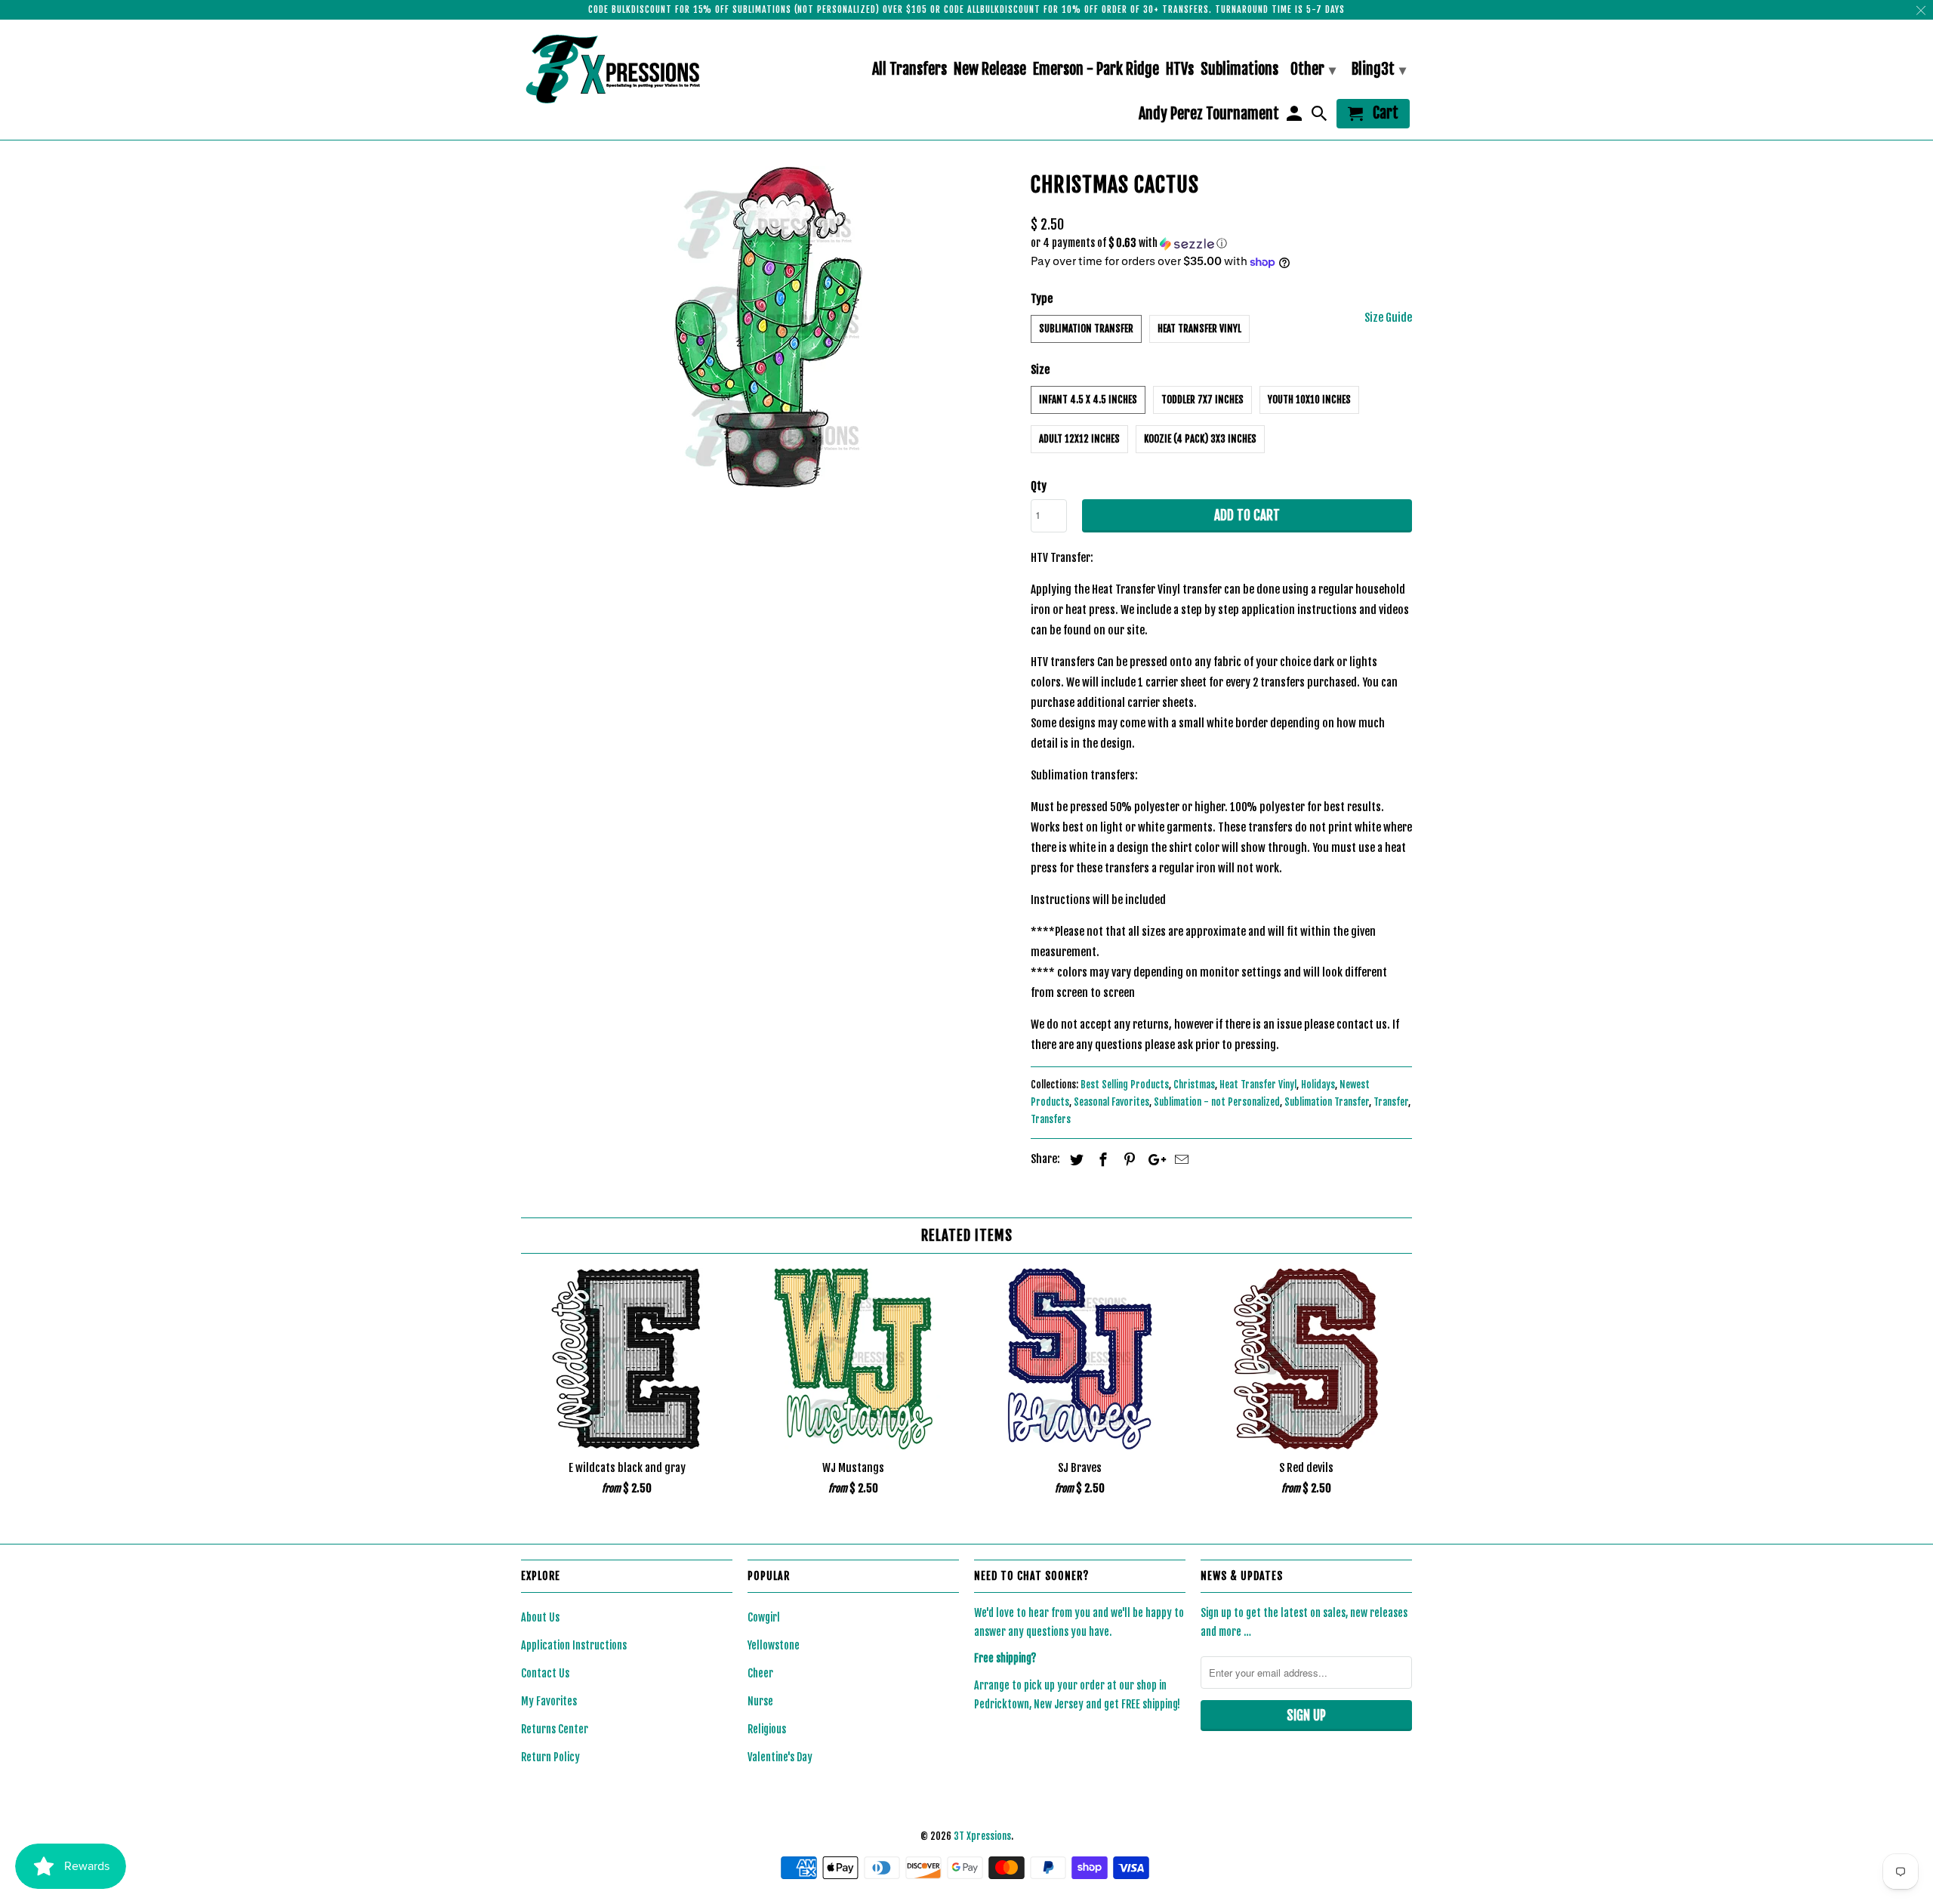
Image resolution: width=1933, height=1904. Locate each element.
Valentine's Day (780, 1757)
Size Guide (1388, 318)
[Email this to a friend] (1179, 1159)
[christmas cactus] (768, 327)
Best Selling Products (1125, 1085)
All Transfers (909, 70)
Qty (1039, 486)
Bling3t (1379, 69)
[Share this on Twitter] (1074, 1159)
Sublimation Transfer (1086, 329)
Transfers (1051, 1119)
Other (1313, 69)
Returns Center (555, 1729)
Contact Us (545, 1673)
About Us (540, 1617)
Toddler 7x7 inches (1202, 400)
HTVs (1180, 70)
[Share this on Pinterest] (1127, 1159)
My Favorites (549, 1701)
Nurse (760, 1701)
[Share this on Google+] (1153, 1159)
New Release (990, 70)
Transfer (1391, 1102)
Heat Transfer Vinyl (1199, 329)
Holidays (1318, 1085)
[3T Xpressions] (627, 69)
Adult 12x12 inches (1079, 439)
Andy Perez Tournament (1209, 114)
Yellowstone (774, 1645)
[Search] (1321, 117)
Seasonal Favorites (1111, 1102)
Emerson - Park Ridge (1096, 70)
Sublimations (1239, 70)
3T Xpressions (982, 1836)
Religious (767, 1729)
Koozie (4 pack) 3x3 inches (1200, 439)
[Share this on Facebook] (1101, 1159)
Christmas (1194, 1085)
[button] (1221, 244)
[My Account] (1295, 117)
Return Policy (550, 1757)
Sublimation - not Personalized (1217, 1102)
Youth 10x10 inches (1309, 400)
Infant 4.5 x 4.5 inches (1088, 400)
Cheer (760, 1673)
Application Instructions (574, 1645)
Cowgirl (764, 1617)
